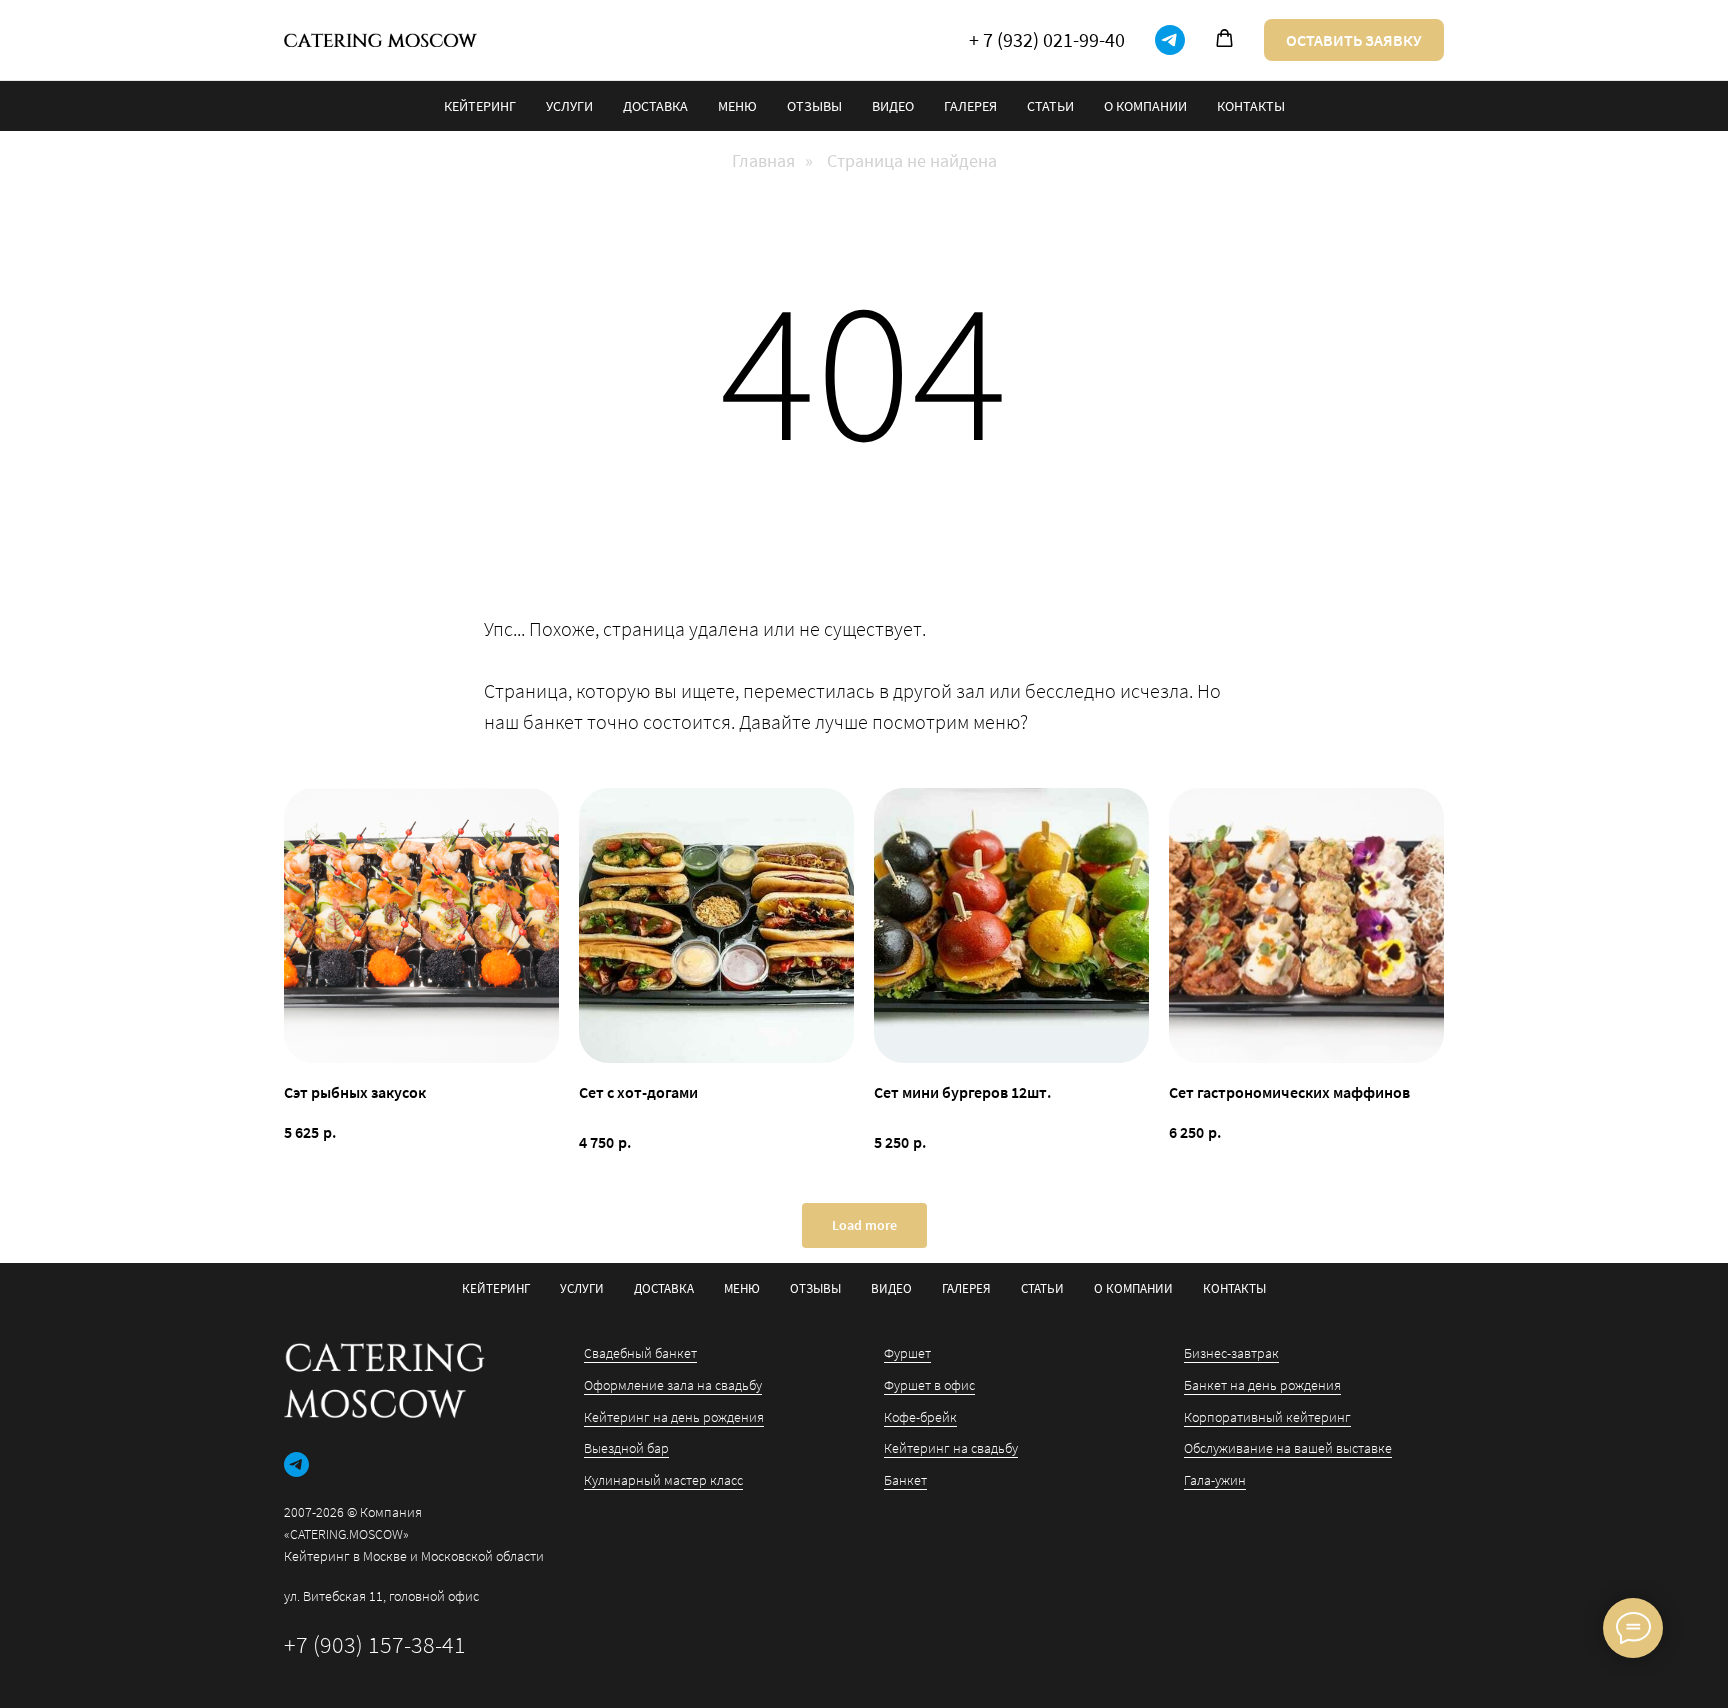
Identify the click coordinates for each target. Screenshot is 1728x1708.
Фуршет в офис (929, 1385)
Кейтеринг (480, 106)
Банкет (905, 1480)
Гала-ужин (1215, 1480)
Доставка (655, 106)
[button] (1224, 38)
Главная (763, 161)
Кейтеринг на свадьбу (951, 1448)
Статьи (1050, 106)
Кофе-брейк (920, 1417)
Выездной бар (626, 1448)
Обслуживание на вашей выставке (1288, 1448)
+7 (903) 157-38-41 (375, 1644)
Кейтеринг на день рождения (674, 1417)
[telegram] (1170, 40)
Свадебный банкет (640, 1353)
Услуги (569, 106)
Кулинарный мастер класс (663, 1480)
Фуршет (907, 1353)
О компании (1145, 106)
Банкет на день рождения (1262, 1385)
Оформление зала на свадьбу (673, 1385)
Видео (893, 106)
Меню (737, 106)
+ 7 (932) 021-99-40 (1047, 39)
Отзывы (814, 106)
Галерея (970, 106)
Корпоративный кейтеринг (1267, 1417)
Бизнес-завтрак (1231, 1353)
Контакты (1251, 106)
